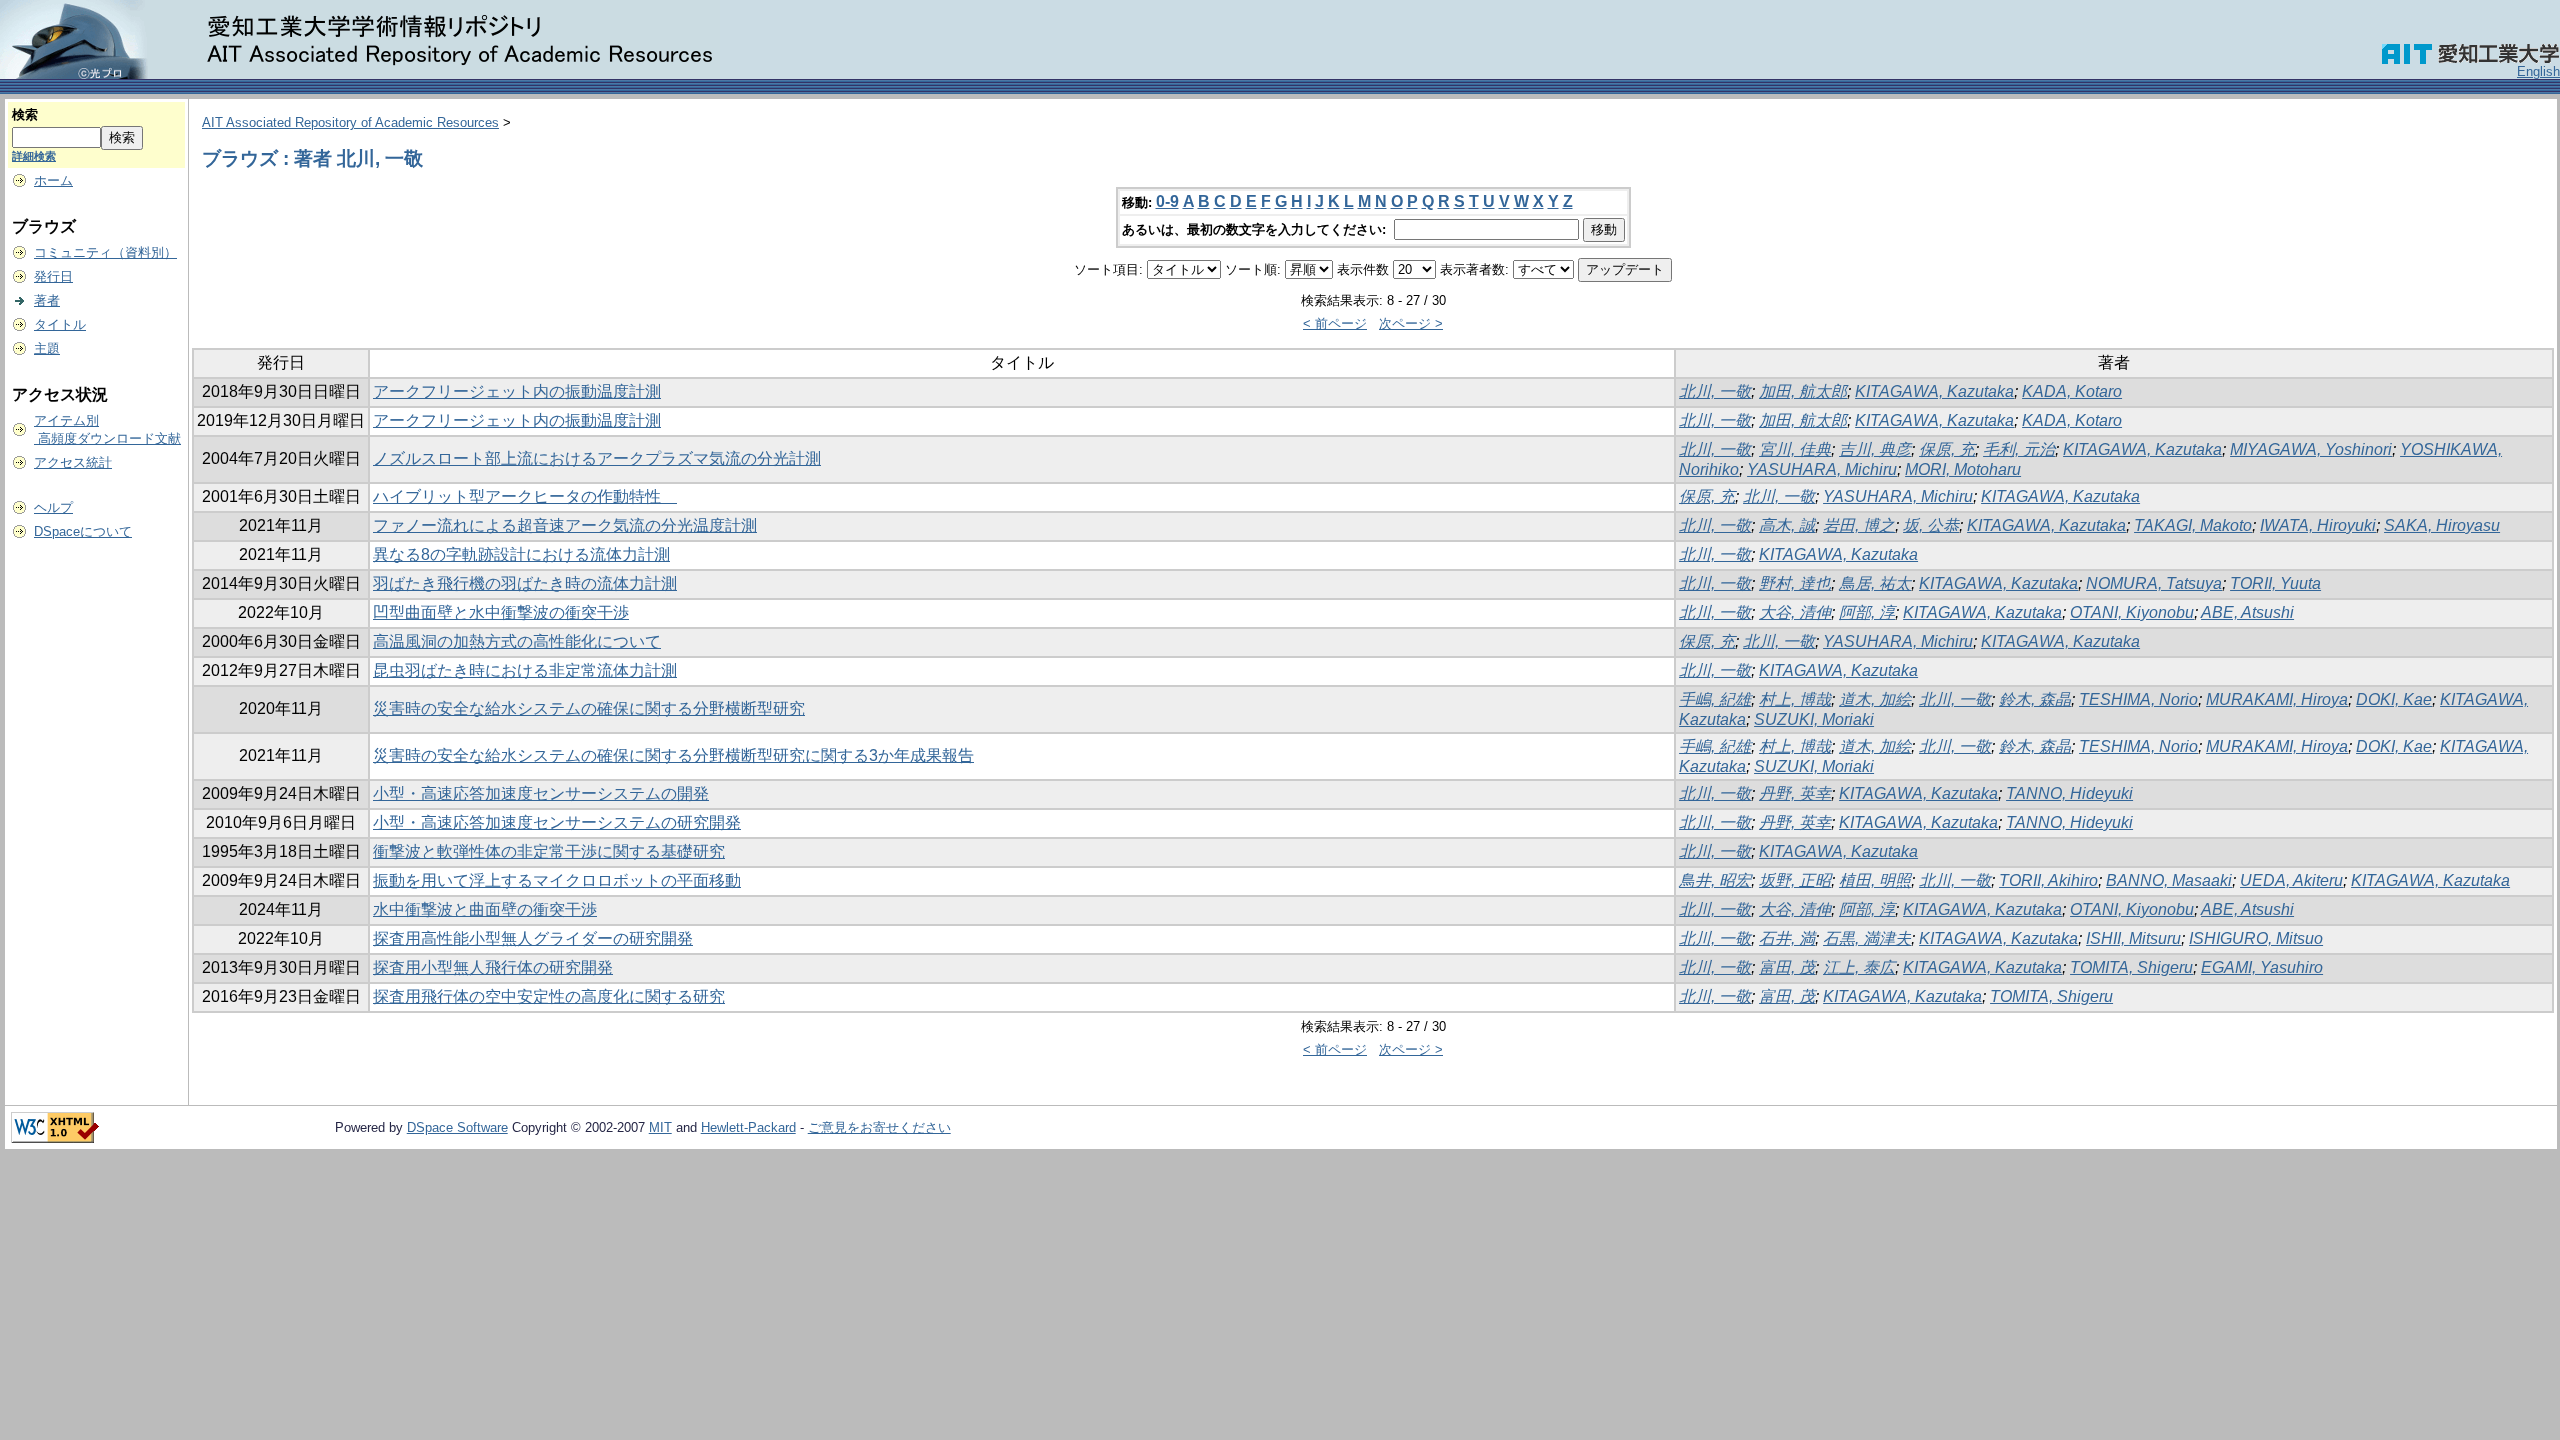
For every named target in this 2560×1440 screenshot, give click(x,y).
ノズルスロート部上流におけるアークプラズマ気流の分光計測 (597, 458)
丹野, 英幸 (1795, 793)
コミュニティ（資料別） (105, 252)
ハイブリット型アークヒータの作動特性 (525, 496)
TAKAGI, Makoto (2193, 525)
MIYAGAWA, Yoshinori (2311, 449)
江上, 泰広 (1859, 967)
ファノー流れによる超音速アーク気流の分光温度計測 (565, 525)
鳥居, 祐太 (1875, 583)
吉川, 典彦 (1875, 449)
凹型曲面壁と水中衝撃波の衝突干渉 (501, 612)
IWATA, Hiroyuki (2318, 525)
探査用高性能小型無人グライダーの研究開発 (533, 938)
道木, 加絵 (1875, 699)
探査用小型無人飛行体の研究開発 (493, 967)
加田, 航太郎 (1803, 391)
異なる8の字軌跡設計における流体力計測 (521, 554)
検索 (25, 114)
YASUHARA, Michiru (1822, 469)
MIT (660, 1127)
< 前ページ (1335, 323)
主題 (47, 348)
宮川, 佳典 (1795, 449)
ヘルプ (53, 507)
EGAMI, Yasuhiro (2262, 967)
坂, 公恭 (1931, 525)
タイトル (60, 324)
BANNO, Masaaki (2169, 880)
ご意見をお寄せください (879, 1127)
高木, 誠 (1787, 525)
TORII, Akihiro (2048, 880)
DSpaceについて (83, 531)
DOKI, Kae (2394, 699)
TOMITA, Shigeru (2131, 967)
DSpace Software (457, 1127)
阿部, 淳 (1867, 612)
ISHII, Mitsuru (2133, 938)
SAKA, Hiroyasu (2442, 525)
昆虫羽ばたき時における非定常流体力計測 (525, 670)
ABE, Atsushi (2247, 612)
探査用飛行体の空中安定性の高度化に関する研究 (549, 996)
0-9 (1167, 201)
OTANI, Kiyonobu (2132, 612)
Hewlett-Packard (748, 1127)
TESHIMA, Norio (2138, 699)
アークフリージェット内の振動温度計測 (517, 391)
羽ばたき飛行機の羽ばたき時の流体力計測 (525, 583)
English (2538, 71)
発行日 (53, 276)
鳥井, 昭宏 (1715, 880)
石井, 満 (1787, 938)
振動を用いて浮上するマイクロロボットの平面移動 (557, 880)
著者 (47, 300)
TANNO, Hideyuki (2069, 793)
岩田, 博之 (1859, 525)
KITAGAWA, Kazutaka (1934, 391)
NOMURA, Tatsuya (2154, 583)
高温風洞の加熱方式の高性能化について (517, 641)
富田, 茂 (1787, 967)
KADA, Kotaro (2072, 391)
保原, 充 (1947, 449)
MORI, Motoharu (1963, 469)
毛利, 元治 (2019, 449)
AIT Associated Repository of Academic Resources (350, 122)
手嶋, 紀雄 (1715, 699)
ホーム (53, 180)
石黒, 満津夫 (1867, 938)
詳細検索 (34, 156)
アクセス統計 (73, 462)
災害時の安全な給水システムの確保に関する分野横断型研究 (589, 708)
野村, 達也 (1795, 583)
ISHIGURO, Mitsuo (2256, 938)
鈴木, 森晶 (2035, 699)
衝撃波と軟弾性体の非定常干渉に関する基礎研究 (549, 851)
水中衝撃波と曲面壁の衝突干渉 (485, 909)
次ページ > (1411, 323)
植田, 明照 (1875, 880)
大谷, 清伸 (1795, 612)
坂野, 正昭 (1795, 880)
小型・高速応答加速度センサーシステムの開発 (541, 793)
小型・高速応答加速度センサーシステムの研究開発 (557, 822)
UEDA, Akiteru (2291, 880)
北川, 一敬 (1715, 391)
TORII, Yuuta (2275, 583)
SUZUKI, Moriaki (1814, 719)
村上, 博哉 (1795, 699)
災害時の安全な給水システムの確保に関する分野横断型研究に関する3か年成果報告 (673, 755)
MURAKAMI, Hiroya (2277, 699)
